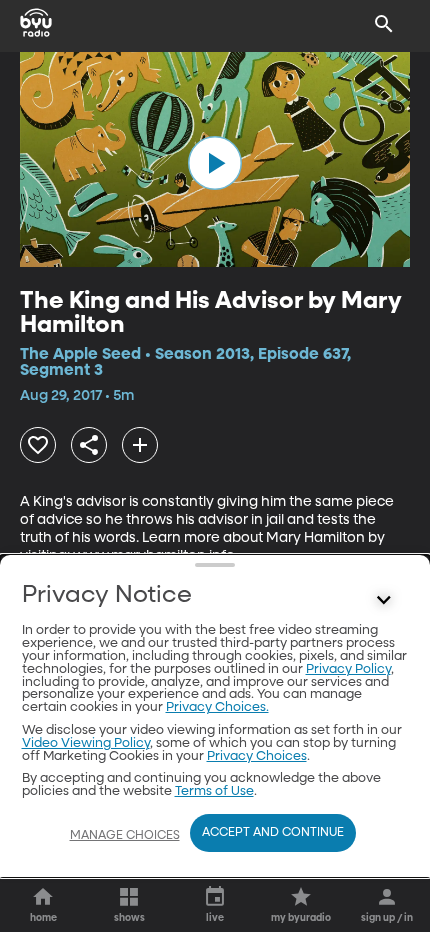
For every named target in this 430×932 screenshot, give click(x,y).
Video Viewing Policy (86, 743)
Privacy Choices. (217, 707)
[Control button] (384, 600)
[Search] (384, 24)
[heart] (38, 445)
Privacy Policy (348, 669)
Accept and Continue (273, 833)
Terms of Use (214, 791)
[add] (140, 445)
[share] (89, 445)
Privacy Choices (257, 756)
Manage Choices (125, 836)
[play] (215, 163)
